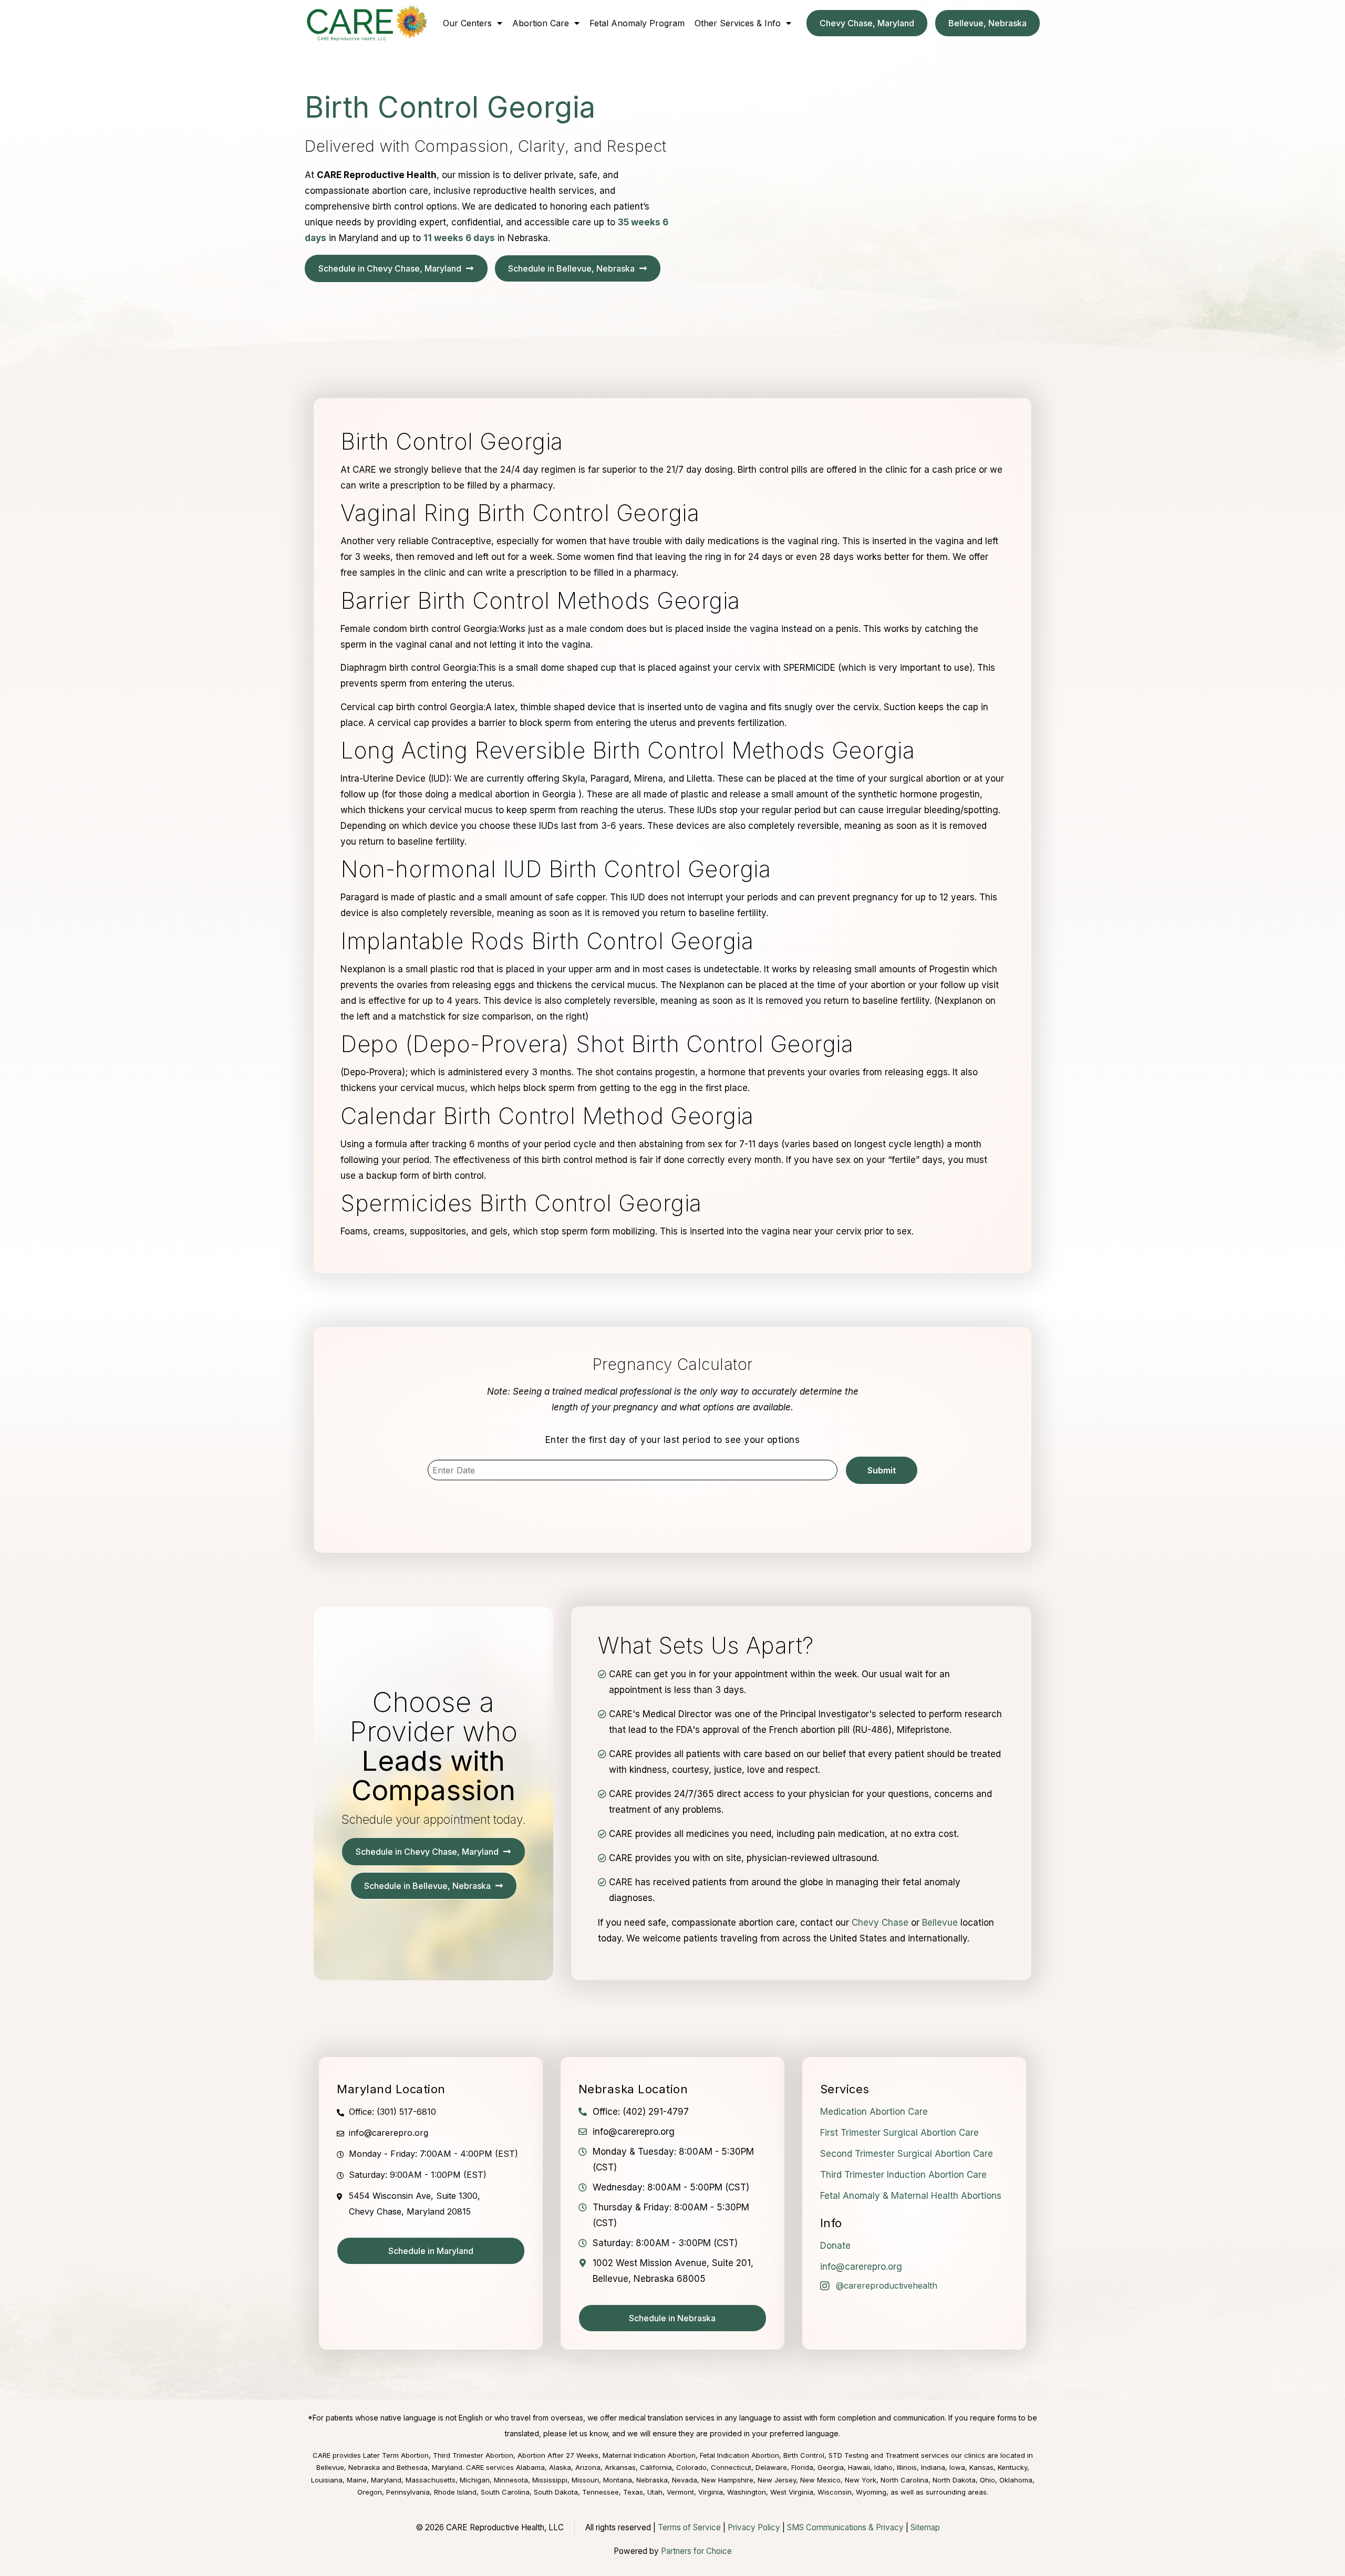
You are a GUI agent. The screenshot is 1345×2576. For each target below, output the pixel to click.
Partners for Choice (696, 2551)
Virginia (711, 2492)
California (656, 2467)
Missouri (585, 2480)
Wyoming (871, 2492)
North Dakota (954, 2480)
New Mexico (820, 2480)
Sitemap (925, 2527)
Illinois (907, 2467)
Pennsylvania (408, 2492)
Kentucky (1012, 2467)
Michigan (475, 2480)
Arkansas (620, 2467)
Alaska (560, 2467)
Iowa (957, 2467)
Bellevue (940, 1923)
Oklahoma (1016, 2480)
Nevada (685, 2480)
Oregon (370, 2492)
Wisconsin (835, 2492)
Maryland (386, 2480)
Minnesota (511, 2480)
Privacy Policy (754, 2527)
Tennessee (601, 2492)
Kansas (981, 2467)
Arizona (588, 2467)
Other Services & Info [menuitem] (738, 23)
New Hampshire (727, 2480)
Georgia (831, 2467)
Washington (747, 2492)
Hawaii (859, 2467)
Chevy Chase (880, 1923)
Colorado (691, 2467)
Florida (802, 2467)
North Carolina (904, 2480)
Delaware (771, 2467)
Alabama (530, 2467)
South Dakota (556, 2492)
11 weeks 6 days (459, 238)
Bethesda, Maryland (430, 2467)
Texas (633, 2492)
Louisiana (327, 2480)
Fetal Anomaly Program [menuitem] (637, 23)
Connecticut (731, 2467)
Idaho (883, 2467)
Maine (357, 2480)
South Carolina (505, 2492)
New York (861, 2480)
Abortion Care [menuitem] (541, 23)
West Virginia (792, 2492)
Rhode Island (455, 2492)
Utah (655, 2492)
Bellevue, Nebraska (348, 2467)
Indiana (933, 2467)
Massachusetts (431, 2480)
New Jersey (777, 2480)
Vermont (680, 2492)
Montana (618, 2480)
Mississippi (550, 2480)
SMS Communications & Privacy (846, 2527)
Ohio (987, 2480)
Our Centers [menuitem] (467, 23)
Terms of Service (689, 2527)
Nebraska (652, 2480)
